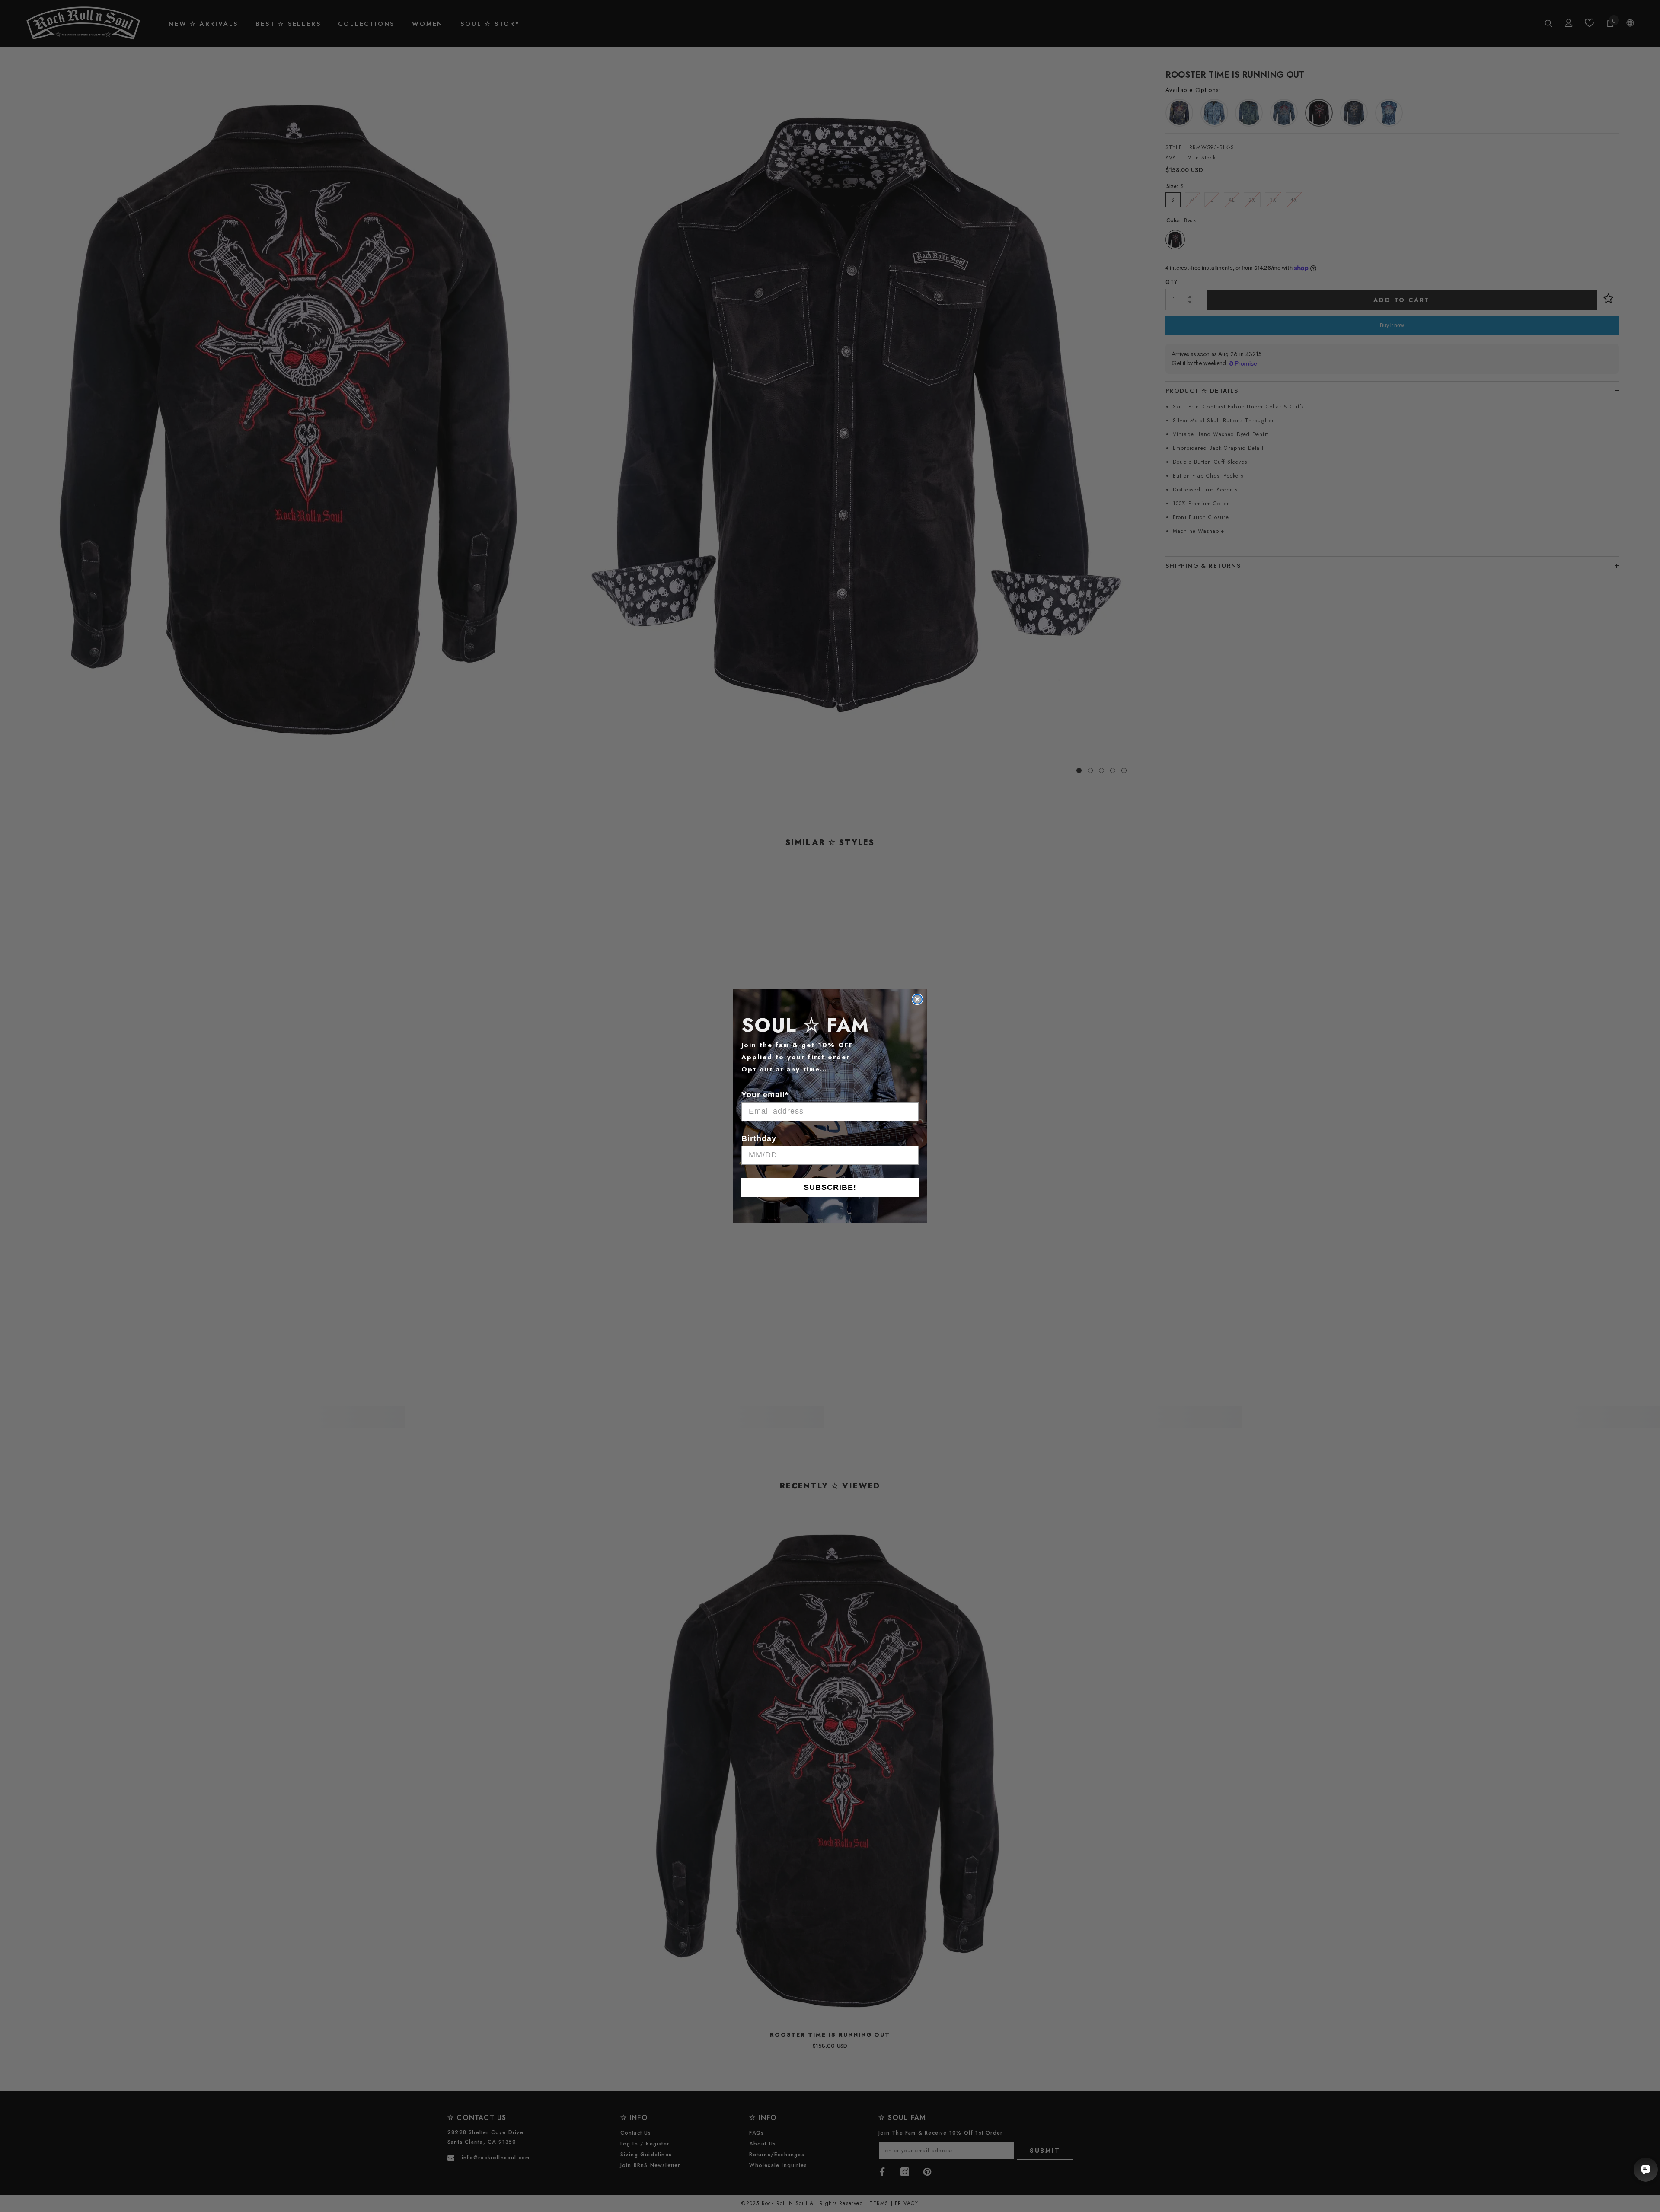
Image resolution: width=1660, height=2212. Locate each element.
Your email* (765, 1095)
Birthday (759, 1138)
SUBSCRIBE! (830, 1187)
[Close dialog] (917, 999)
